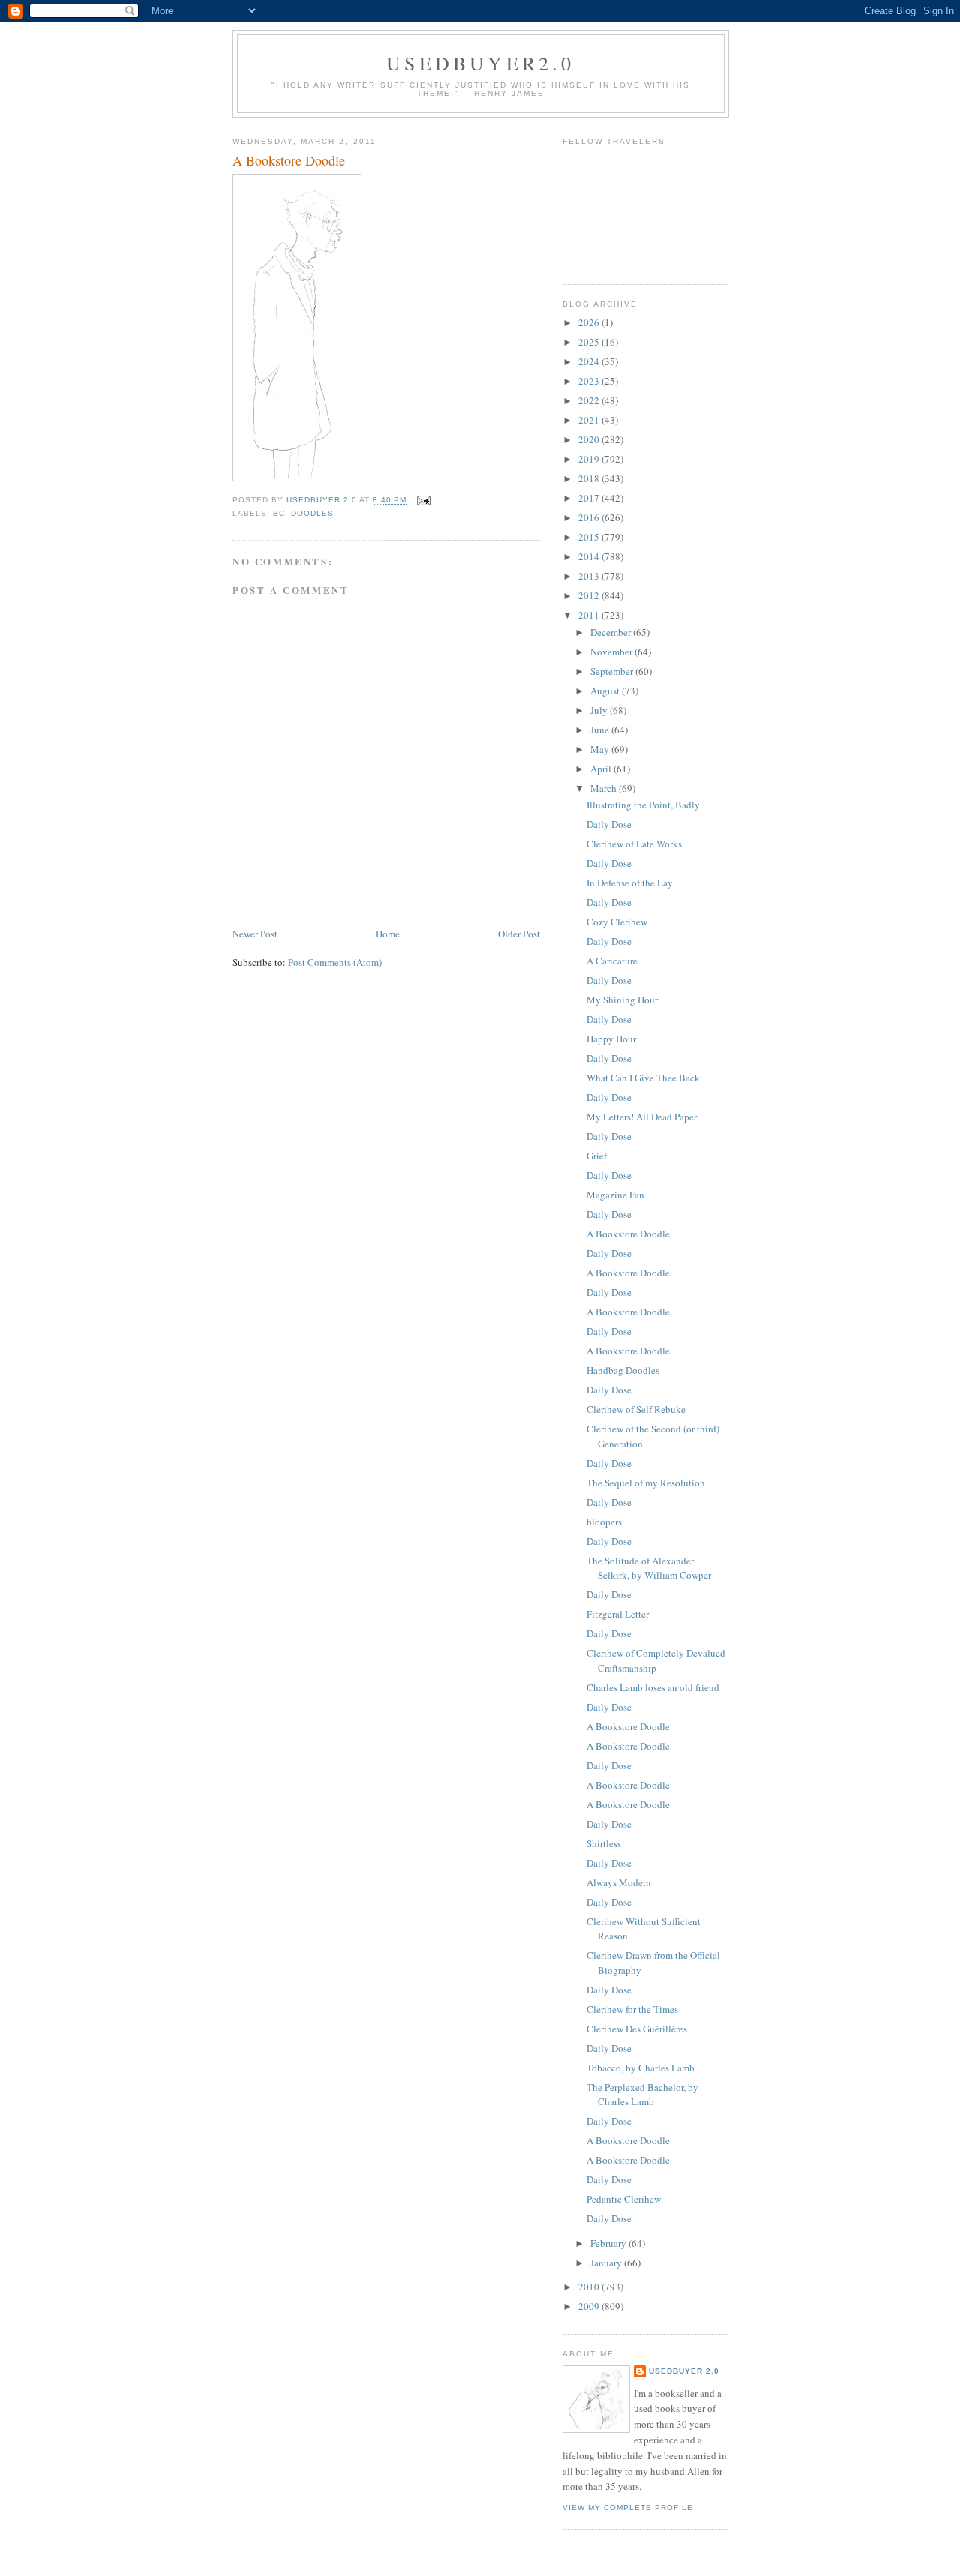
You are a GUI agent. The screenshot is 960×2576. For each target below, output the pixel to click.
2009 (590, 2306)
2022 (590, 400)
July (600, 710)
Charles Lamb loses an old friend (653, 1687)
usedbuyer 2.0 (684, 2371)
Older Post (519, 934)
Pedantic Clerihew (624, 2199)
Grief (597, 1156)
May (601, 749)
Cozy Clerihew (617, 922)
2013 (590, 576)
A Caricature (612, 961)
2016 (590, 517)
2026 (590, 322)
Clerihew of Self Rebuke (636, 1409)
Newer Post (255, 934)
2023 (590, 381)
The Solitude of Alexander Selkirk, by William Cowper (649, 1568)
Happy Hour (611, 1039)
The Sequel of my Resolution (646, 1483)
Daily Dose (609, 824)
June (601, 730)
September (613, 671)
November (612, 652)
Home (388, 934)
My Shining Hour (622, 1000)
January (607, 2263)
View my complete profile (628, 2507)
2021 (590, 420)
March (604, 788)
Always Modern (619, 1882)
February (609, 2243)
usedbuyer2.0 (480, 63)
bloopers (604, 1522)
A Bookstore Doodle (628, 1234)
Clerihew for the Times (632, 2009)
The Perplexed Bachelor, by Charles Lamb (642, 2095)
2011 (590, 615)
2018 (590, 478)
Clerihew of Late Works (634, 844)
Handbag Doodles (623, 1370)
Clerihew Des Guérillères (637, 2029)
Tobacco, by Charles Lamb (640, 2068)
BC (279, 513)
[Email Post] (423, 501)
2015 (590, 537)
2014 (590, 556)
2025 (590, 342)
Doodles (312, 513)
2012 (590, 595)
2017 (590, 498)
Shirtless (604, 1843)
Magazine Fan (615, 1195)
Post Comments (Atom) (335, 962)
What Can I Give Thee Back (643, 1078)
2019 (590, 459)
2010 (590, 2287)
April (602, 769)
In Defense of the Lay (630, 883)
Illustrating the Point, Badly (643, 805)
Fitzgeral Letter (618, 1614)
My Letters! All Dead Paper (642, 1117)
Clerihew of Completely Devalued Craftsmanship (656, 1660)
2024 (590, 361)
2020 (590, 439)
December (612, 632)
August (606, 691)
